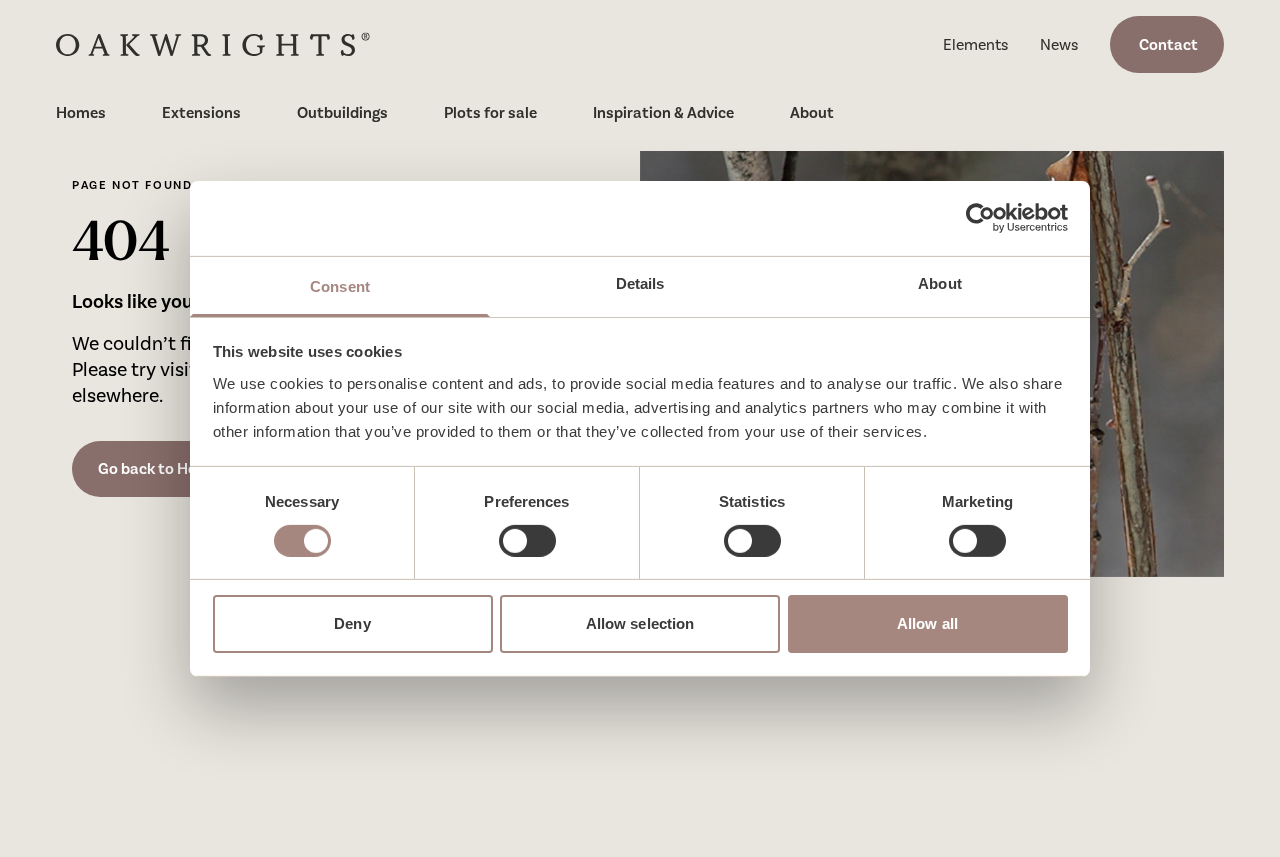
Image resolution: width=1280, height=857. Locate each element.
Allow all (927, 623)
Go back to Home (158, 468)
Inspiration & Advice (663, 112)
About (812, 112)
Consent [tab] (340, 285)
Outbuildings (342, 112)
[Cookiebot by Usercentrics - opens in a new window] (980, 218)
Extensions (201, 112)
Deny (352, 623)
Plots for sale (490, 112)
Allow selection (640, 623)
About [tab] (940, 282)
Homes (81, 112)
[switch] (527, 541)
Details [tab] (640, 282)
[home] (213, 44)
